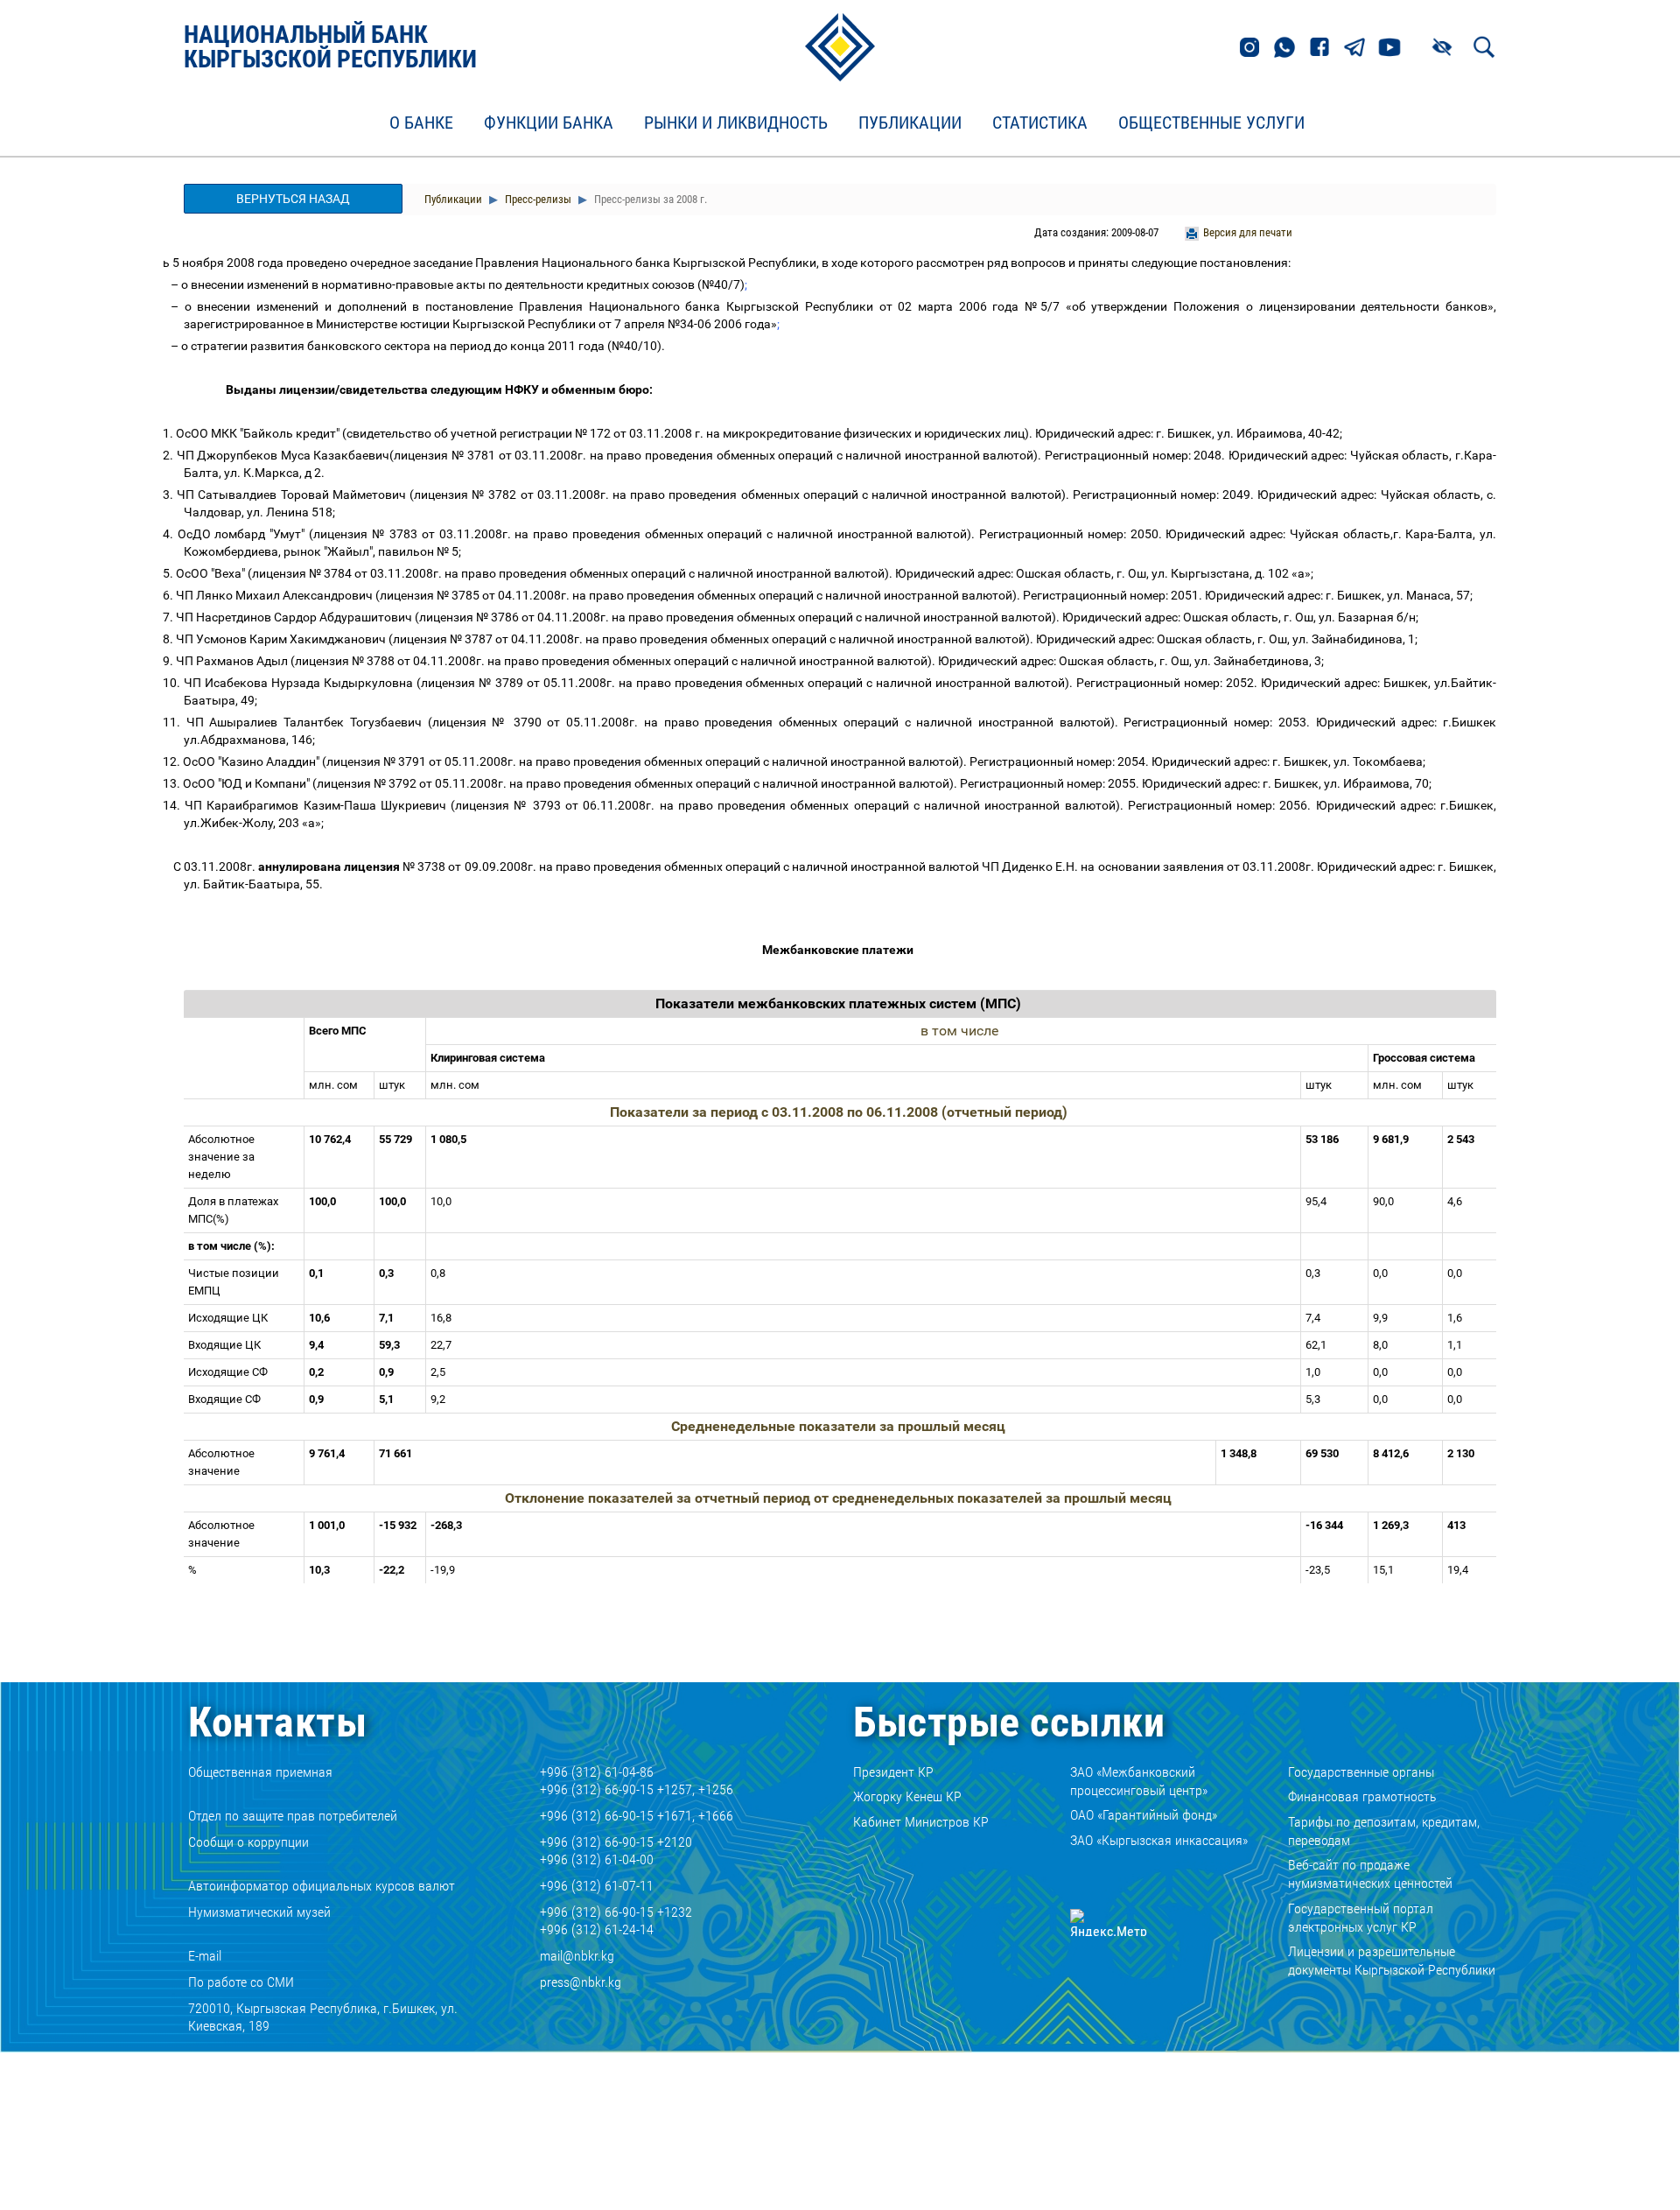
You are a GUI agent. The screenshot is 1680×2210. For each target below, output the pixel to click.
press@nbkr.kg (581, 1982)
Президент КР (893, 1772)
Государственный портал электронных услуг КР (1361, 1918)
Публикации (910, 123)
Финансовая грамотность (1362, 1796)
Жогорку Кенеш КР (907, 1796)
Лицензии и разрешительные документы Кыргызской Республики (1392, 1961)
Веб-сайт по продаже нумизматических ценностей (1370, 1874)
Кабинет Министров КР (921, 1822)
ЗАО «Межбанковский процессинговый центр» (1139, 1781)
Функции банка (549, 123)
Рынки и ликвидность (736, 123)
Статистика (1040, 123)
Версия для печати (1248, 232)
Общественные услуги (1211, 123)
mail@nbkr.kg (577, 1956)
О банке (421, 123)
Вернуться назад (293, 199)
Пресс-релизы (537, 199)
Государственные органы (1361, 1772)
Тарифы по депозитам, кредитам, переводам (1384, 1831)
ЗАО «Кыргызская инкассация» (1159, 1840)
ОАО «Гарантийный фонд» (1144, 1815)
